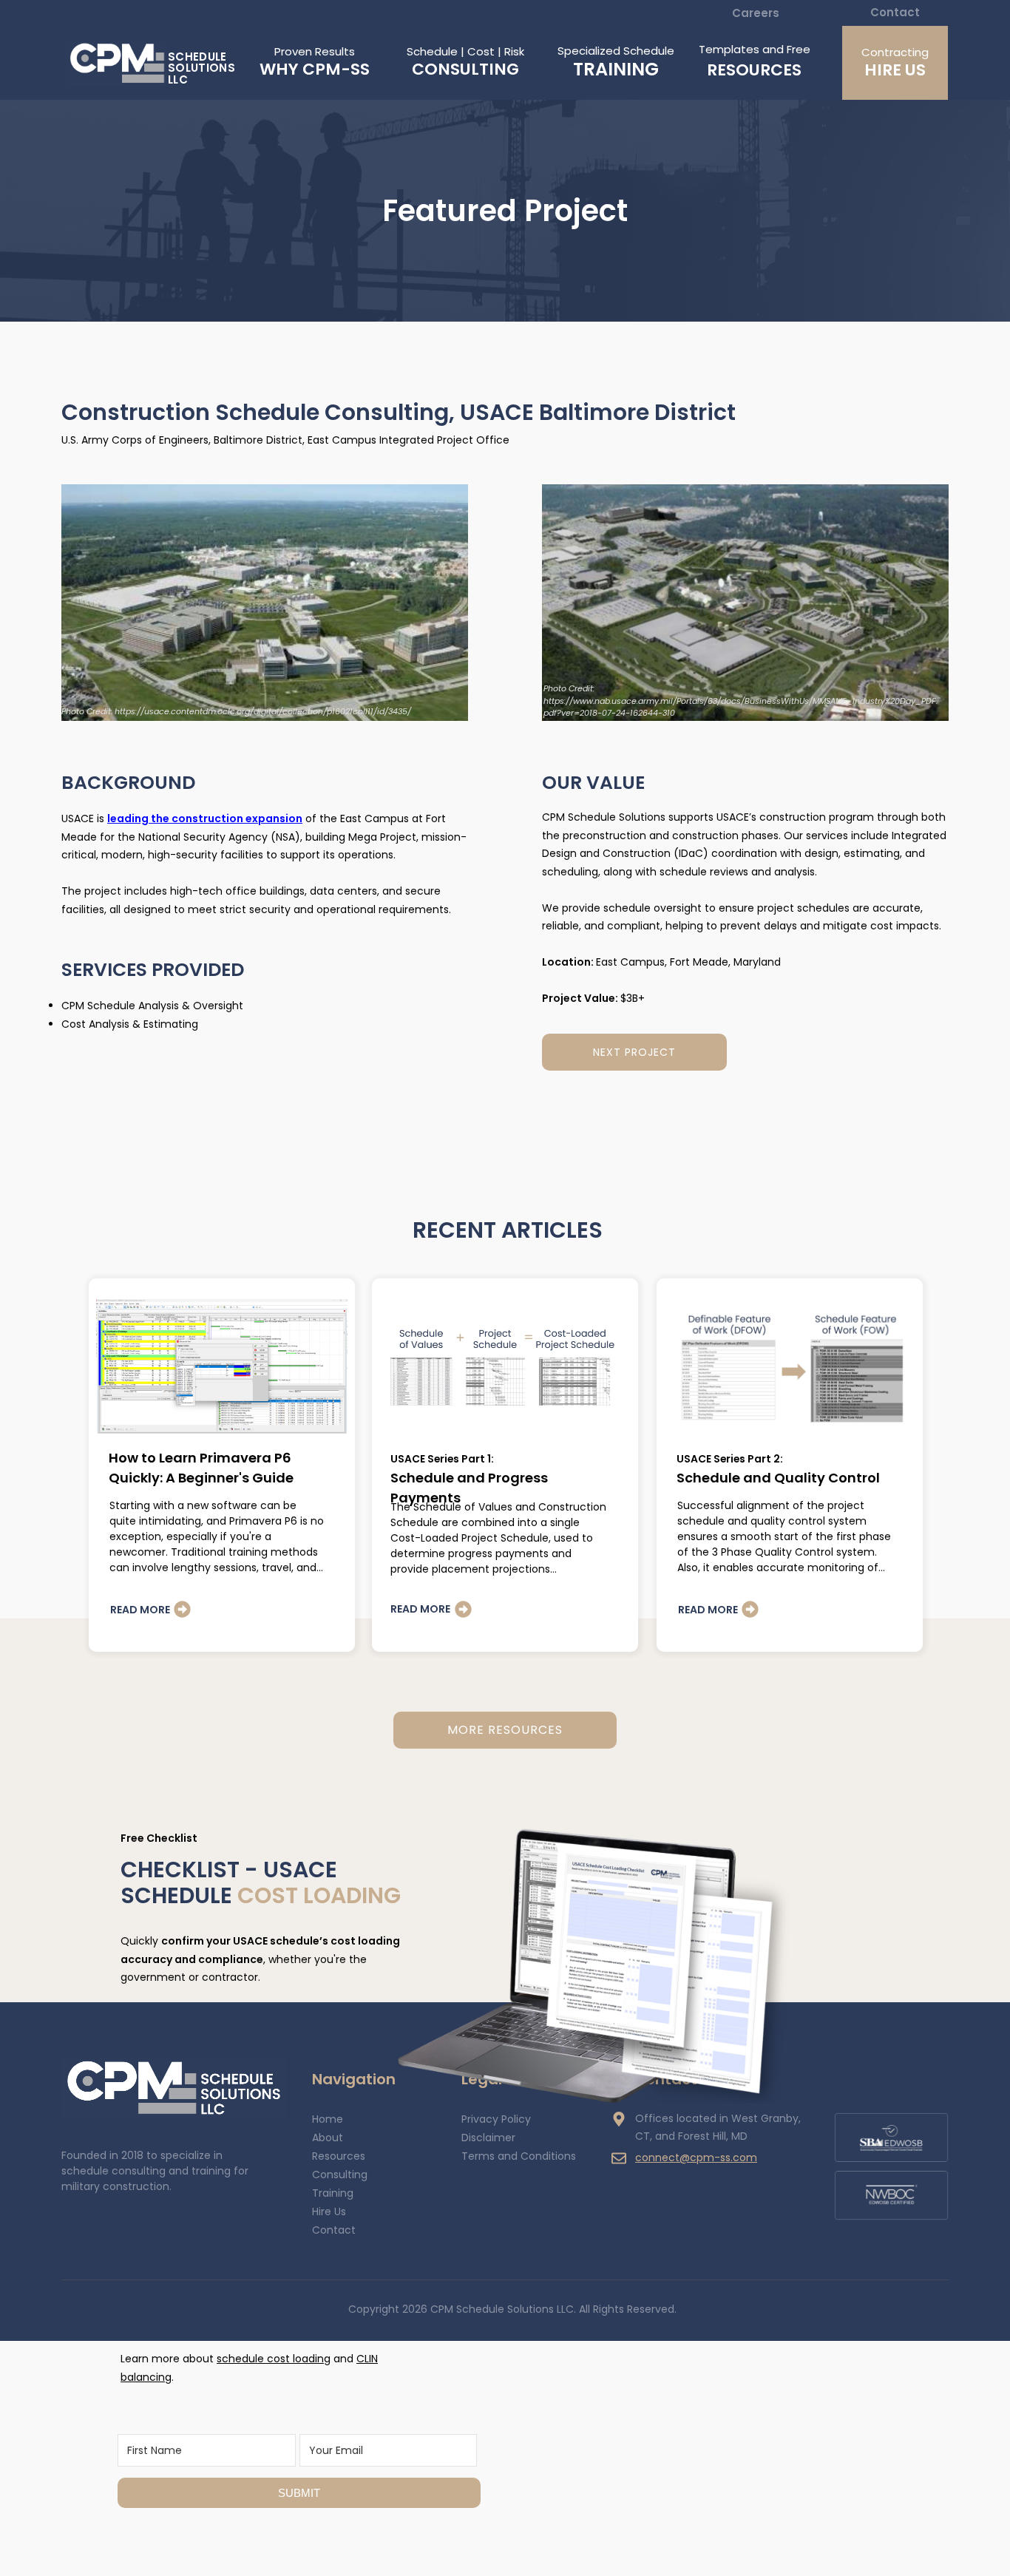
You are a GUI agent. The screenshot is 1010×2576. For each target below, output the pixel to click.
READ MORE (140, 1610)
